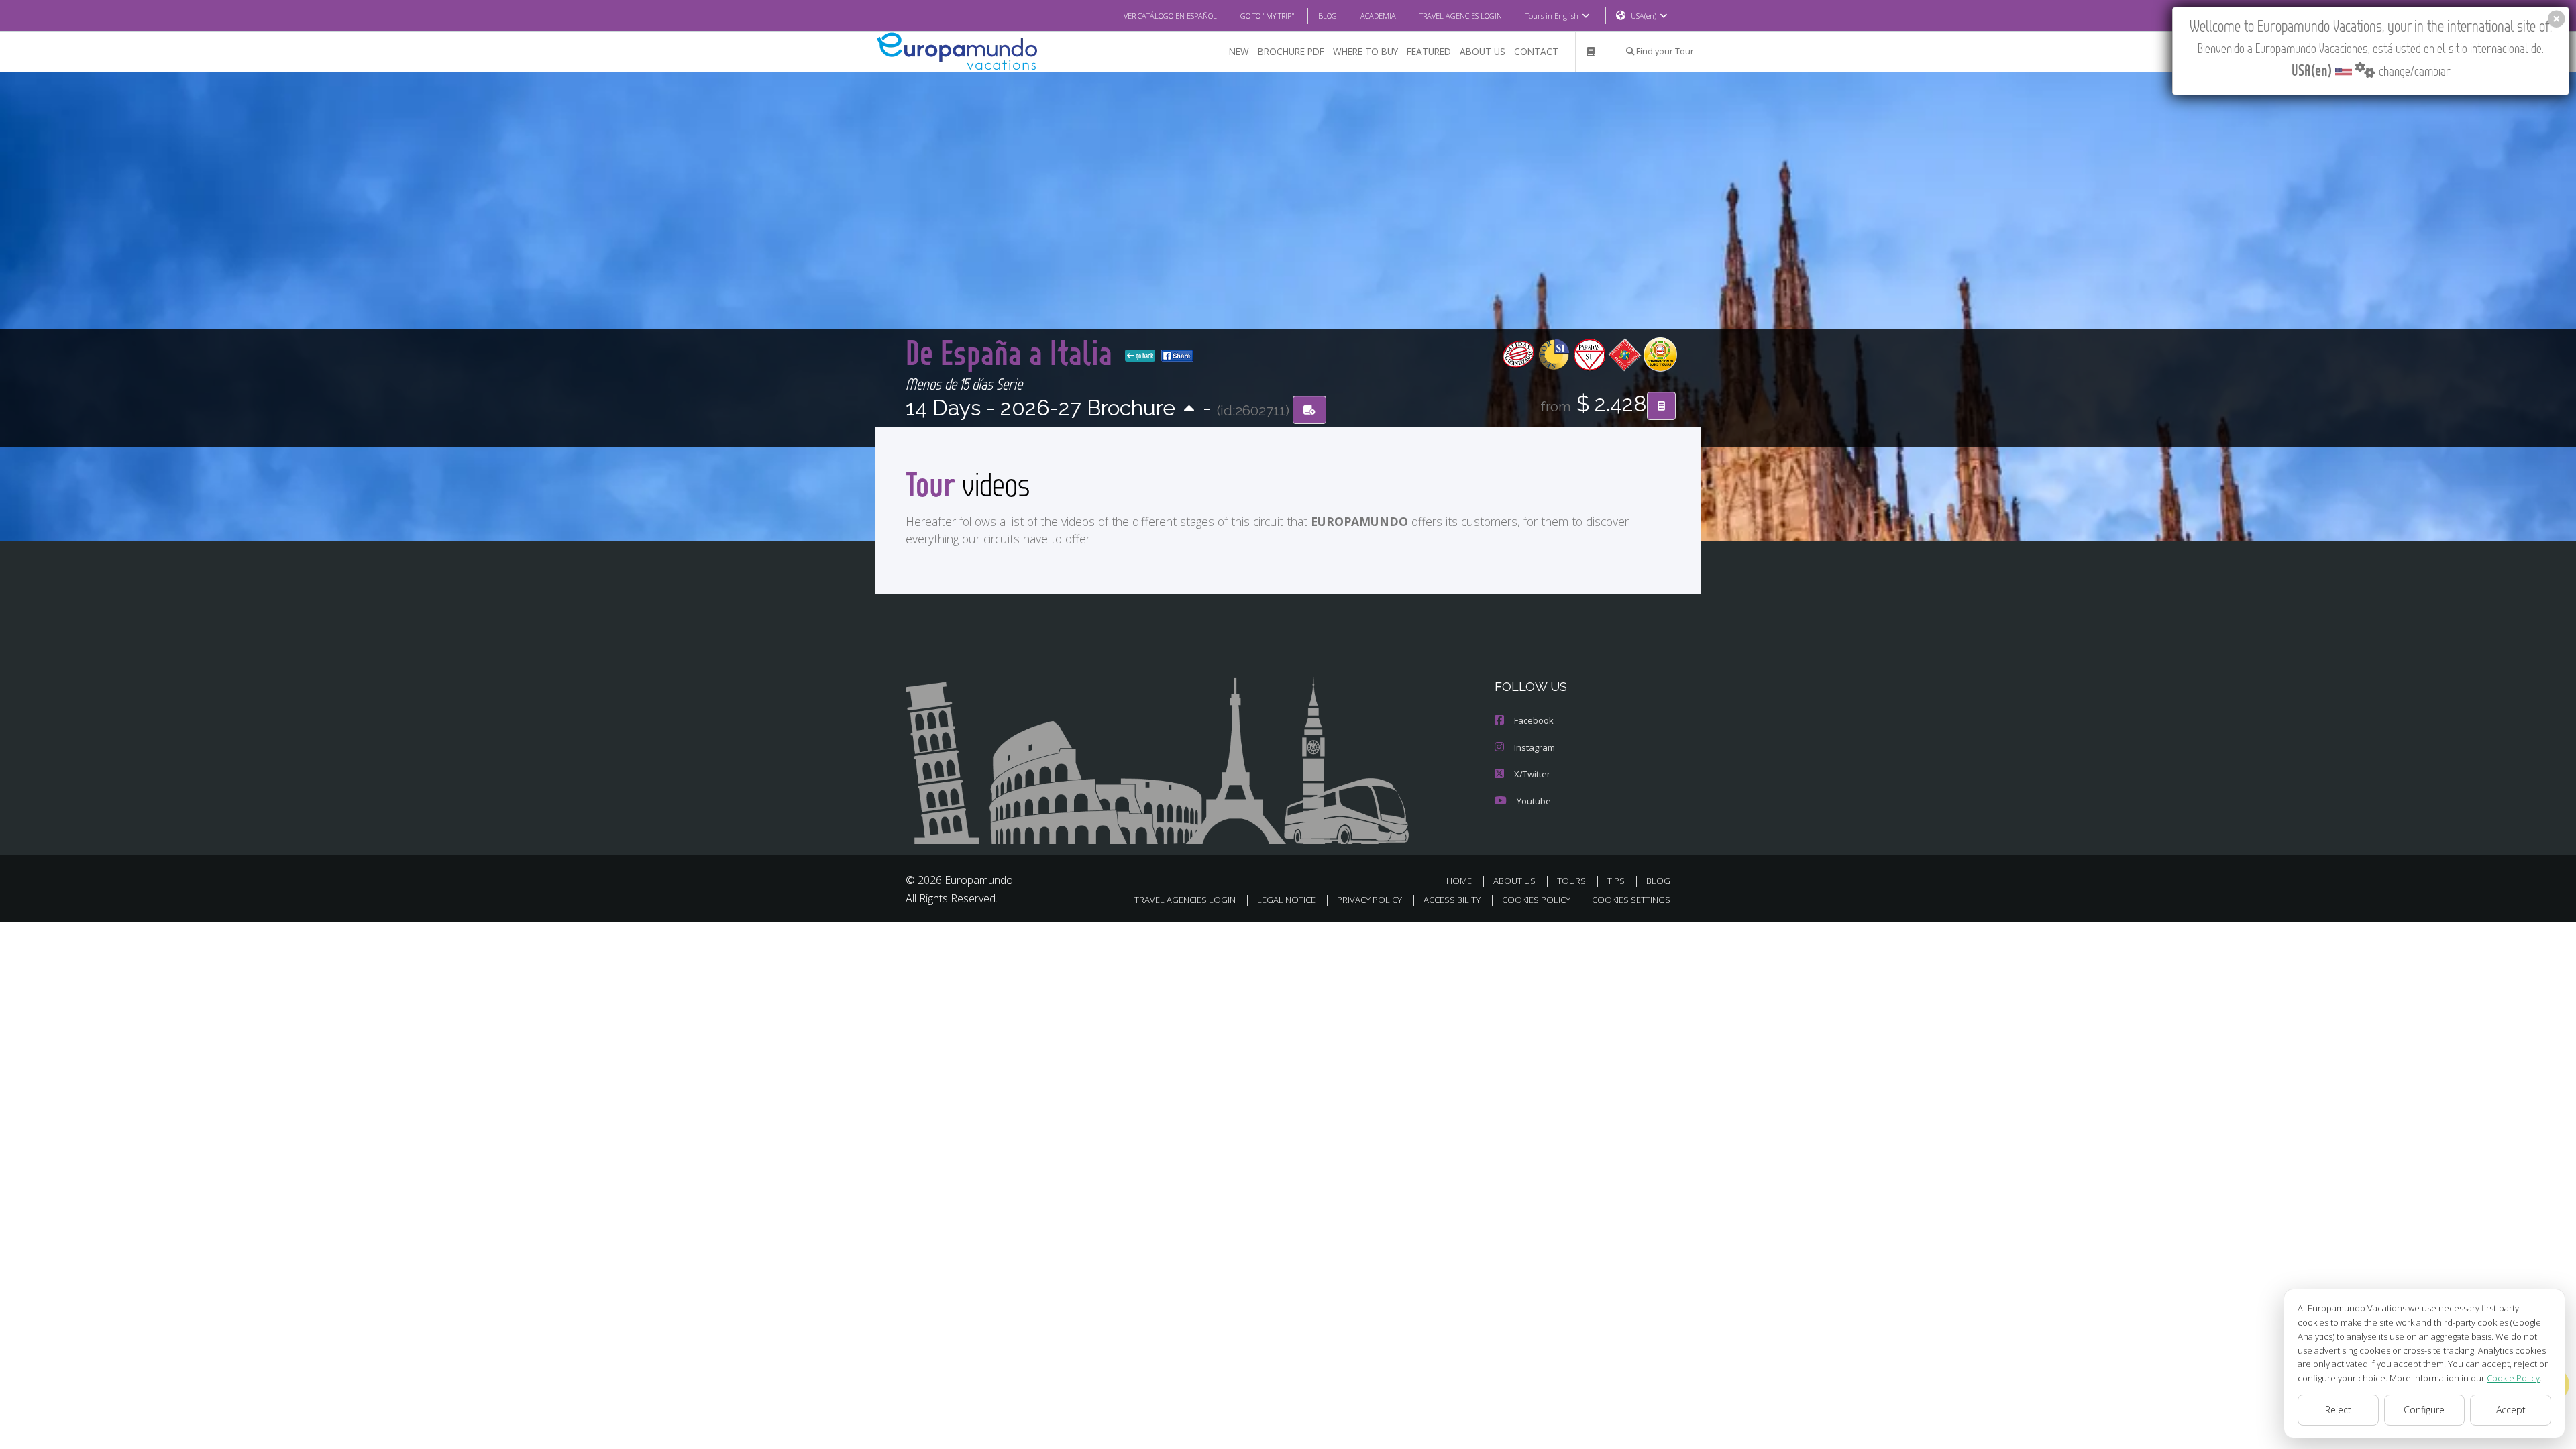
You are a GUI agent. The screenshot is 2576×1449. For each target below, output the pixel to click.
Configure (2424, 1410)
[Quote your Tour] (1661, 406)
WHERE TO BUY (1365, 51)
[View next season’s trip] (1189, 410)
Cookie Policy (2513, 1378)
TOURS (1571, 881)
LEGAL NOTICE (1286, 900)
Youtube (1534, 801)
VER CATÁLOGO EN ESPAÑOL (1170, 16)
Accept (2511, 1410)
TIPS (1616, 881)
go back (1144, 356)
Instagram (1535, 747)
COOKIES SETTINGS (1631, 900)
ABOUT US (1483, 51)
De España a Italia (1013, 352)
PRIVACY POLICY (1370, 900)
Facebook (1534, 720)
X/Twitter (1532, 774)
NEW (1239, 51)
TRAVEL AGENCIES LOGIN (1461, 16)
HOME (1459, 881)
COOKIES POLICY (1536, 900)
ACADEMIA (1378, 16)
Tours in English (1552, 16)
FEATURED (1429, 51)
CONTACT (1536, 51)
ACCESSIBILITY (1452, 900)
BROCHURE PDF (1291, 51)
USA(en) (1644, 16)
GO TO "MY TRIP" (1268, 16)
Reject (2338, 1410)
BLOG (1328, 16)
